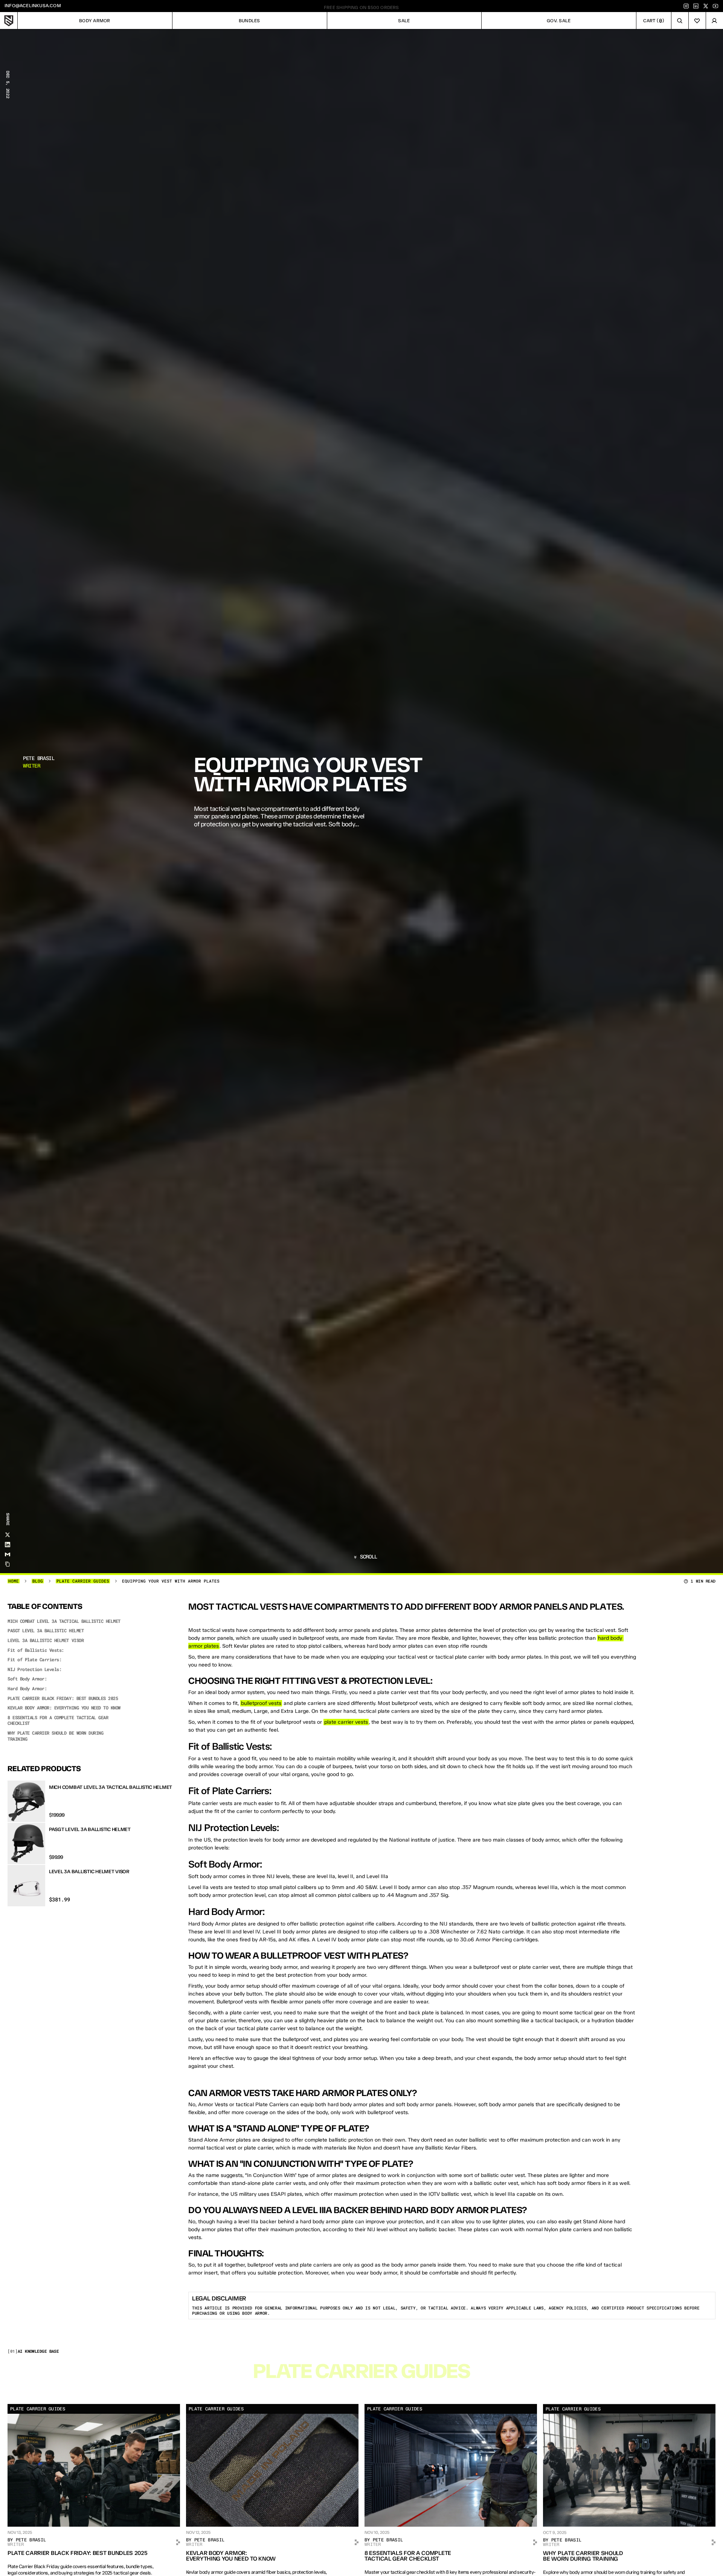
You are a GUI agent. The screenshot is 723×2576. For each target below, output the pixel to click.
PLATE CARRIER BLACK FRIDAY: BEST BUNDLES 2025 (63, 1698)
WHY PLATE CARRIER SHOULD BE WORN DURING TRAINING (55, 1736)
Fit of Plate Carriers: (34, 1660)
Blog (38, 1581)
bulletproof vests (261, 1703)
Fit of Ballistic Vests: (36, 1650)
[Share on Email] (8, 1554)
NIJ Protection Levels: (34, 1669)
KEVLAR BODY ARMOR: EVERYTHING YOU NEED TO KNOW (64, 1708)
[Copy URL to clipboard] (8, 1564)
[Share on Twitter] (8, 1535)
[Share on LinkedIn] (8, 1545)
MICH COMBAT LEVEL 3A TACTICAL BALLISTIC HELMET (64, 1621)
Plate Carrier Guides (83, 1581)
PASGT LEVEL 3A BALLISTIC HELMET (46, 1631)
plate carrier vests (346, 1722)
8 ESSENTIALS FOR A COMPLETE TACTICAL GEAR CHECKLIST (58, 1721)
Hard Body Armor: (27, 1689)
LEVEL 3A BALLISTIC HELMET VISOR (46, 1640)
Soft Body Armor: (27, 1679)
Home (14, 1581)
